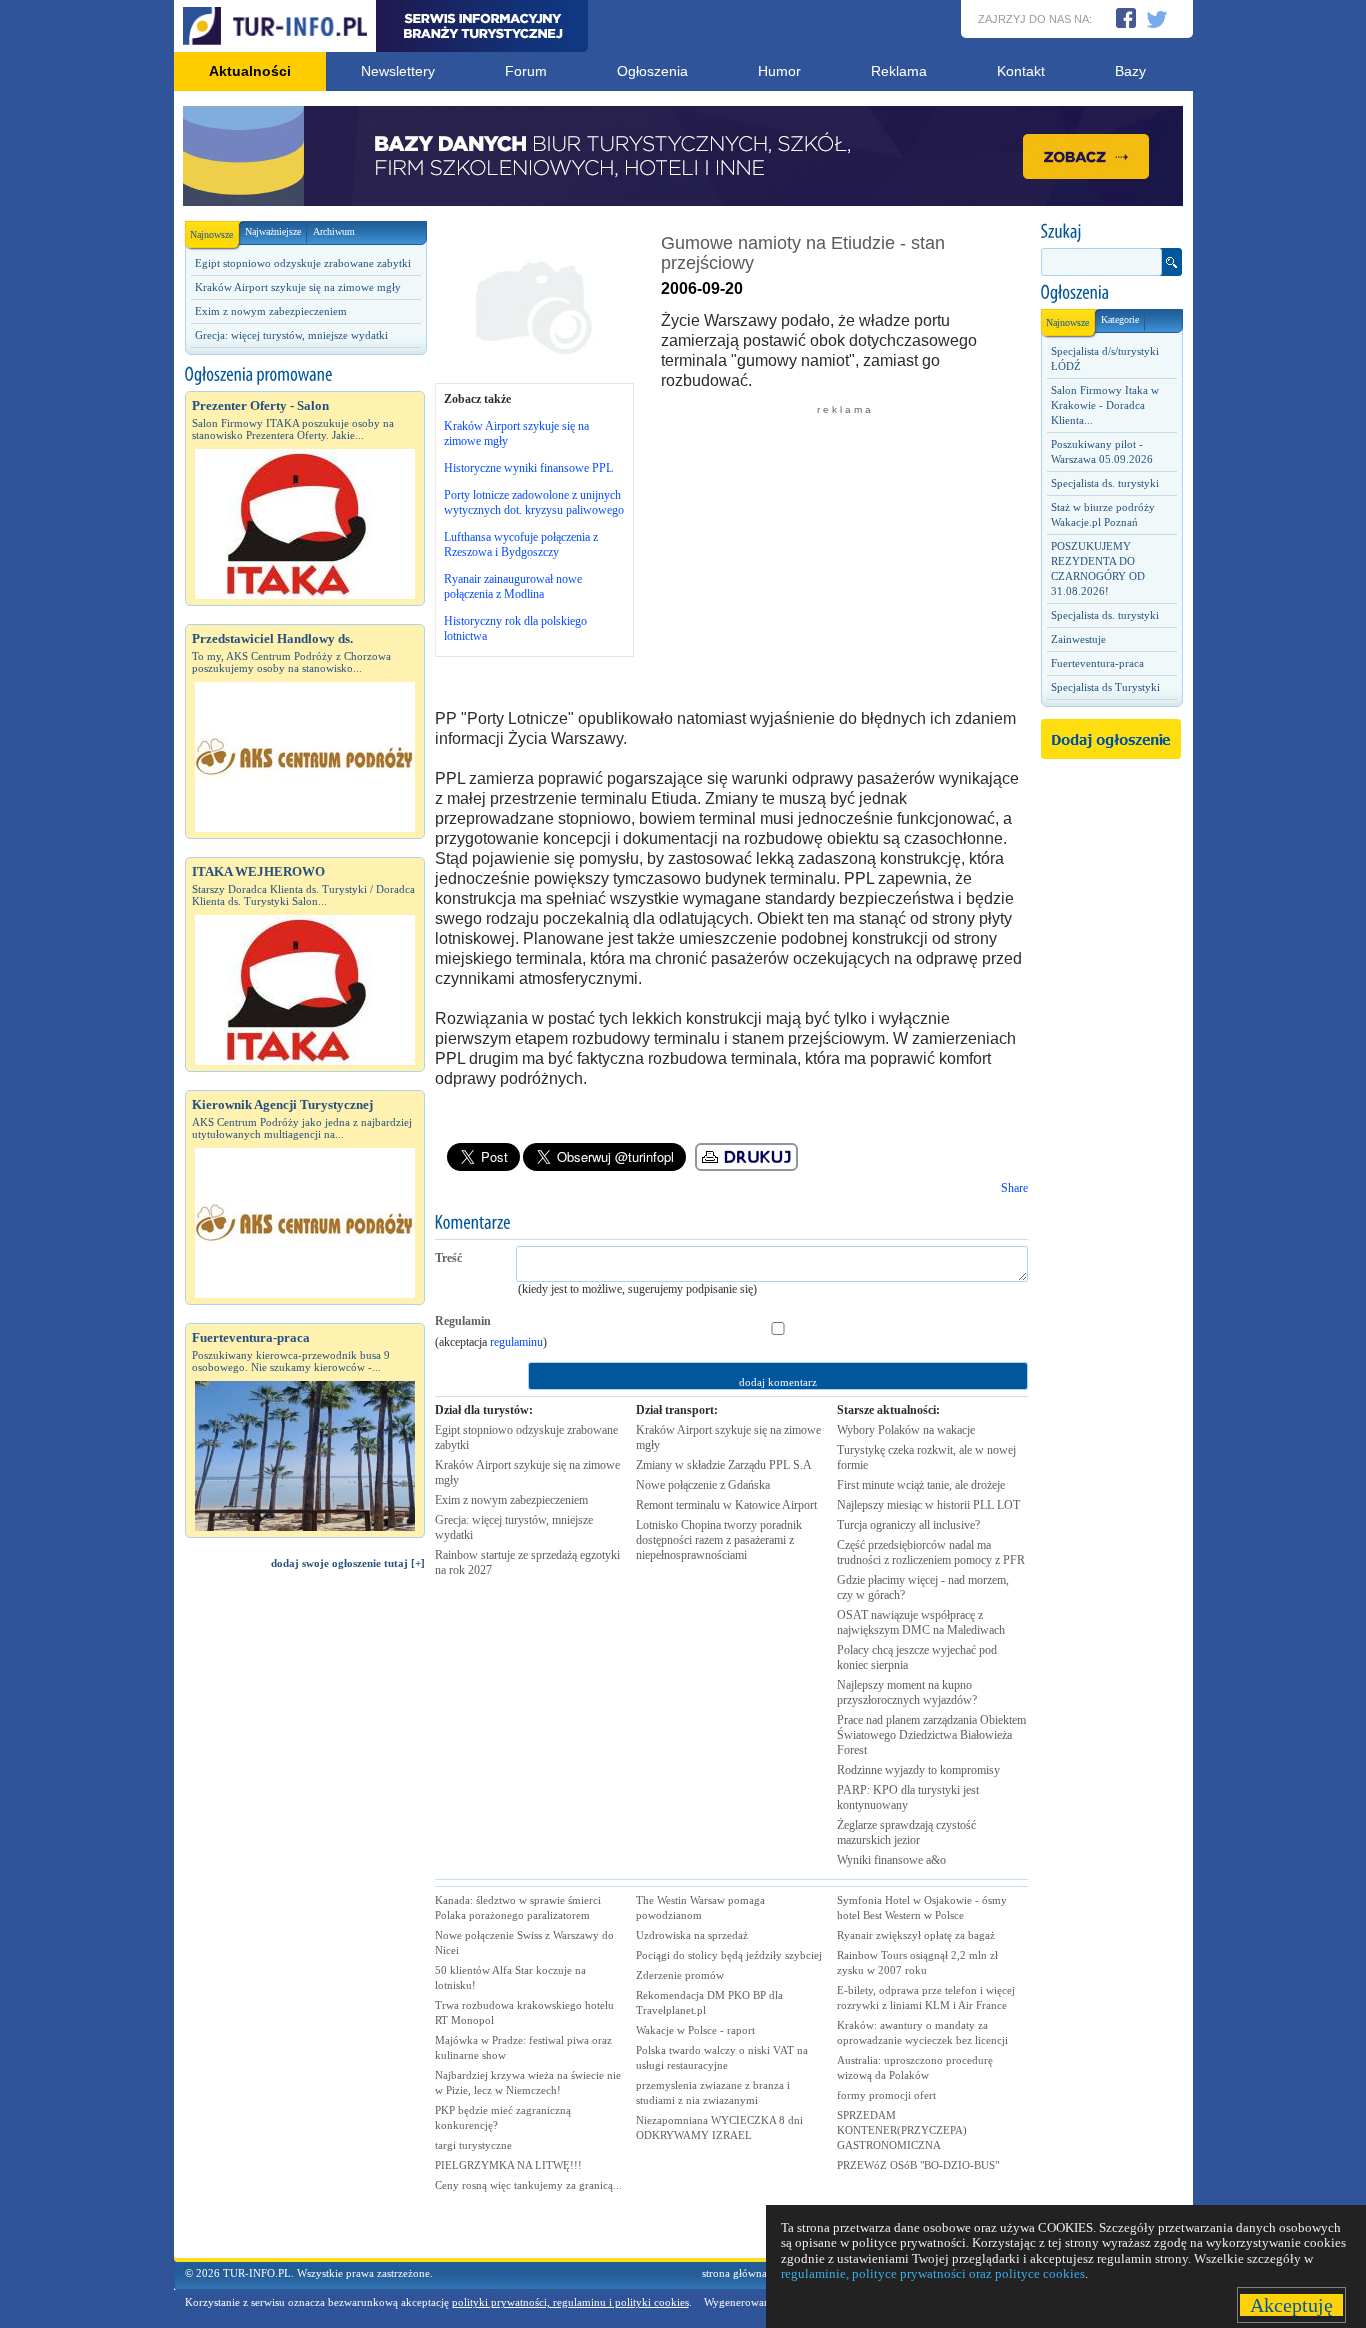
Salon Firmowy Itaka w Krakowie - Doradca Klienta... (1105, 405)
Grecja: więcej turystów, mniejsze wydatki (291, 335)
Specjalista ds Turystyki (1105, 687)
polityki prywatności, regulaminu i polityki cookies (570, 2302)
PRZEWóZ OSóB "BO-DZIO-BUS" (918, 2165)
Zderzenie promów (680, 1975)
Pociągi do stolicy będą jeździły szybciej (729, 1955)
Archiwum (334, 231)
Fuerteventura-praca (1097, 663)
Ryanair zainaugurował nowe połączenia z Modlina (513, 586)
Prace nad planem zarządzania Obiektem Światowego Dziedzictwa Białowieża (931, 1735)
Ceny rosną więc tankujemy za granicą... (528, 2185)
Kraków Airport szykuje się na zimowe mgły (298, 287)
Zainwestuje (1078, 639)
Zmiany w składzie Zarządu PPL (724, 1465)
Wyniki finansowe (891, 1860)
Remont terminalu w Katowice (726, 1505)
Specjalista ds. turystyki (1105, 483)
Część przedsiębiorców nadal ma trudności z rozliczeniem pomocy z (931, 1552)
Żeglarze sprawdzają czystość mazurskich (906, 1832)
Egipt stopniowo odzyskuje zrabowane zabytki (303, 263)
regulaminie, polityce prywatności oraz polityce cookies (933, 2273)
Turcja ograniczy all (908, 1525)
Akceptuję (1291, 2305)
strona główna (734, 2273)
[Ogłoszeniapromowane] (305, 375)
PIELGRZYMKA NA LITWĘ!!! (508, 2165)
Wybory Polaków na (906, 1430)
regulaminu (516, 1342)
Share (1014, 1188)
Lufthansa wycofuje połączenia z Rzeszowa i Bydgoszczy (521, 544)
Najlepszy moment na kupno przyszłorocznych (907, 1692)
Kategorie (1120, 319)
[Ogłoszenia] (1111, 293)
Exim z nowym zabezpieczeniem (271, 311)
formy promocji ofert (886, 2095)
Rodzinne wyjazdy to (918, 1770)
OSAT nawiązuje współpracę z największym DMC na (921, 1622)
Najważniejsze (273, 231)
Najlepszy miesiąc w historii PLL (928, 1505)
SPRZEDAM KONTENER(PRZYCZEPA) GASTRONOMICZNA (902, 2130)
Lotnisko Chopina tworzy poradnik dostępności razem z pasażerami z (719, 1540)
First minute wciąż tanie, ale (921, 1485)
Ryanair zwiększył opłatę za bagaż (916, 1935)
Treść (448, 1258)
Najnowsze (211, 234)
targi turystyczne (473, 2145)
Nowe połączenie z (703, 1485)
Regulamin (463, 1321)
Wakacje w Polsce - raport (695, 2030)
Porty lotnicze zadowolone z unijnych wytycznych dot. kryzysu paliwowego (534, 502)
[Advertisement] (305, 1923)
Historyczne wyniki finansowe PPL (528, 468)
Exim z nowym (511, 1500)
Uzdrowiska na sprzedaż (692, 1935)
